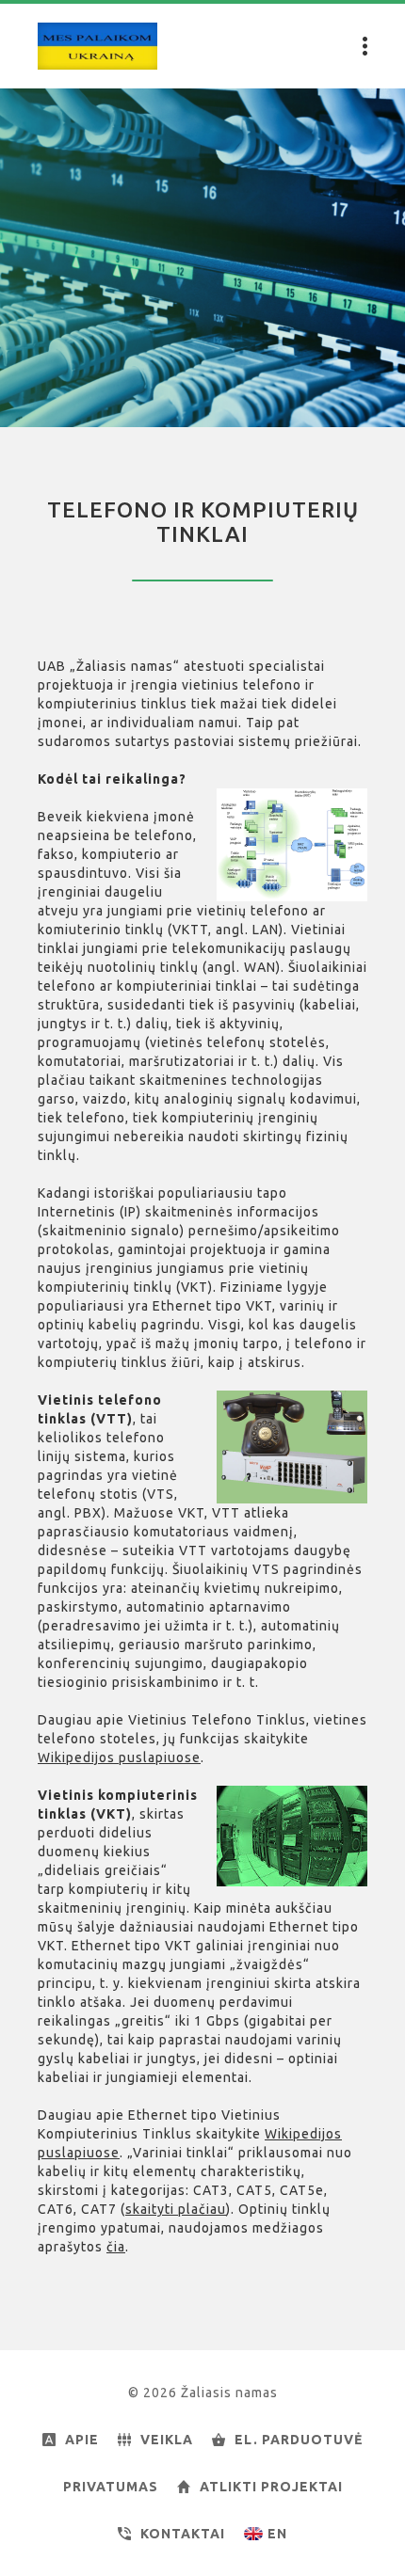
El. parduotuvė (299, 2440)
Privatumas (111, 2487)
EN (277, 2534)
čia (116, 2247)
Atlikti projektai (271, 2487)
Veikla (167, 2440)
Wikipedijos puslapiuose (119, 1757)
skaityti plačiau (176, 2209)
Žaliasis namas (97, 46)
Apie (82, 2440)
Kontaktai (183, 2534)
